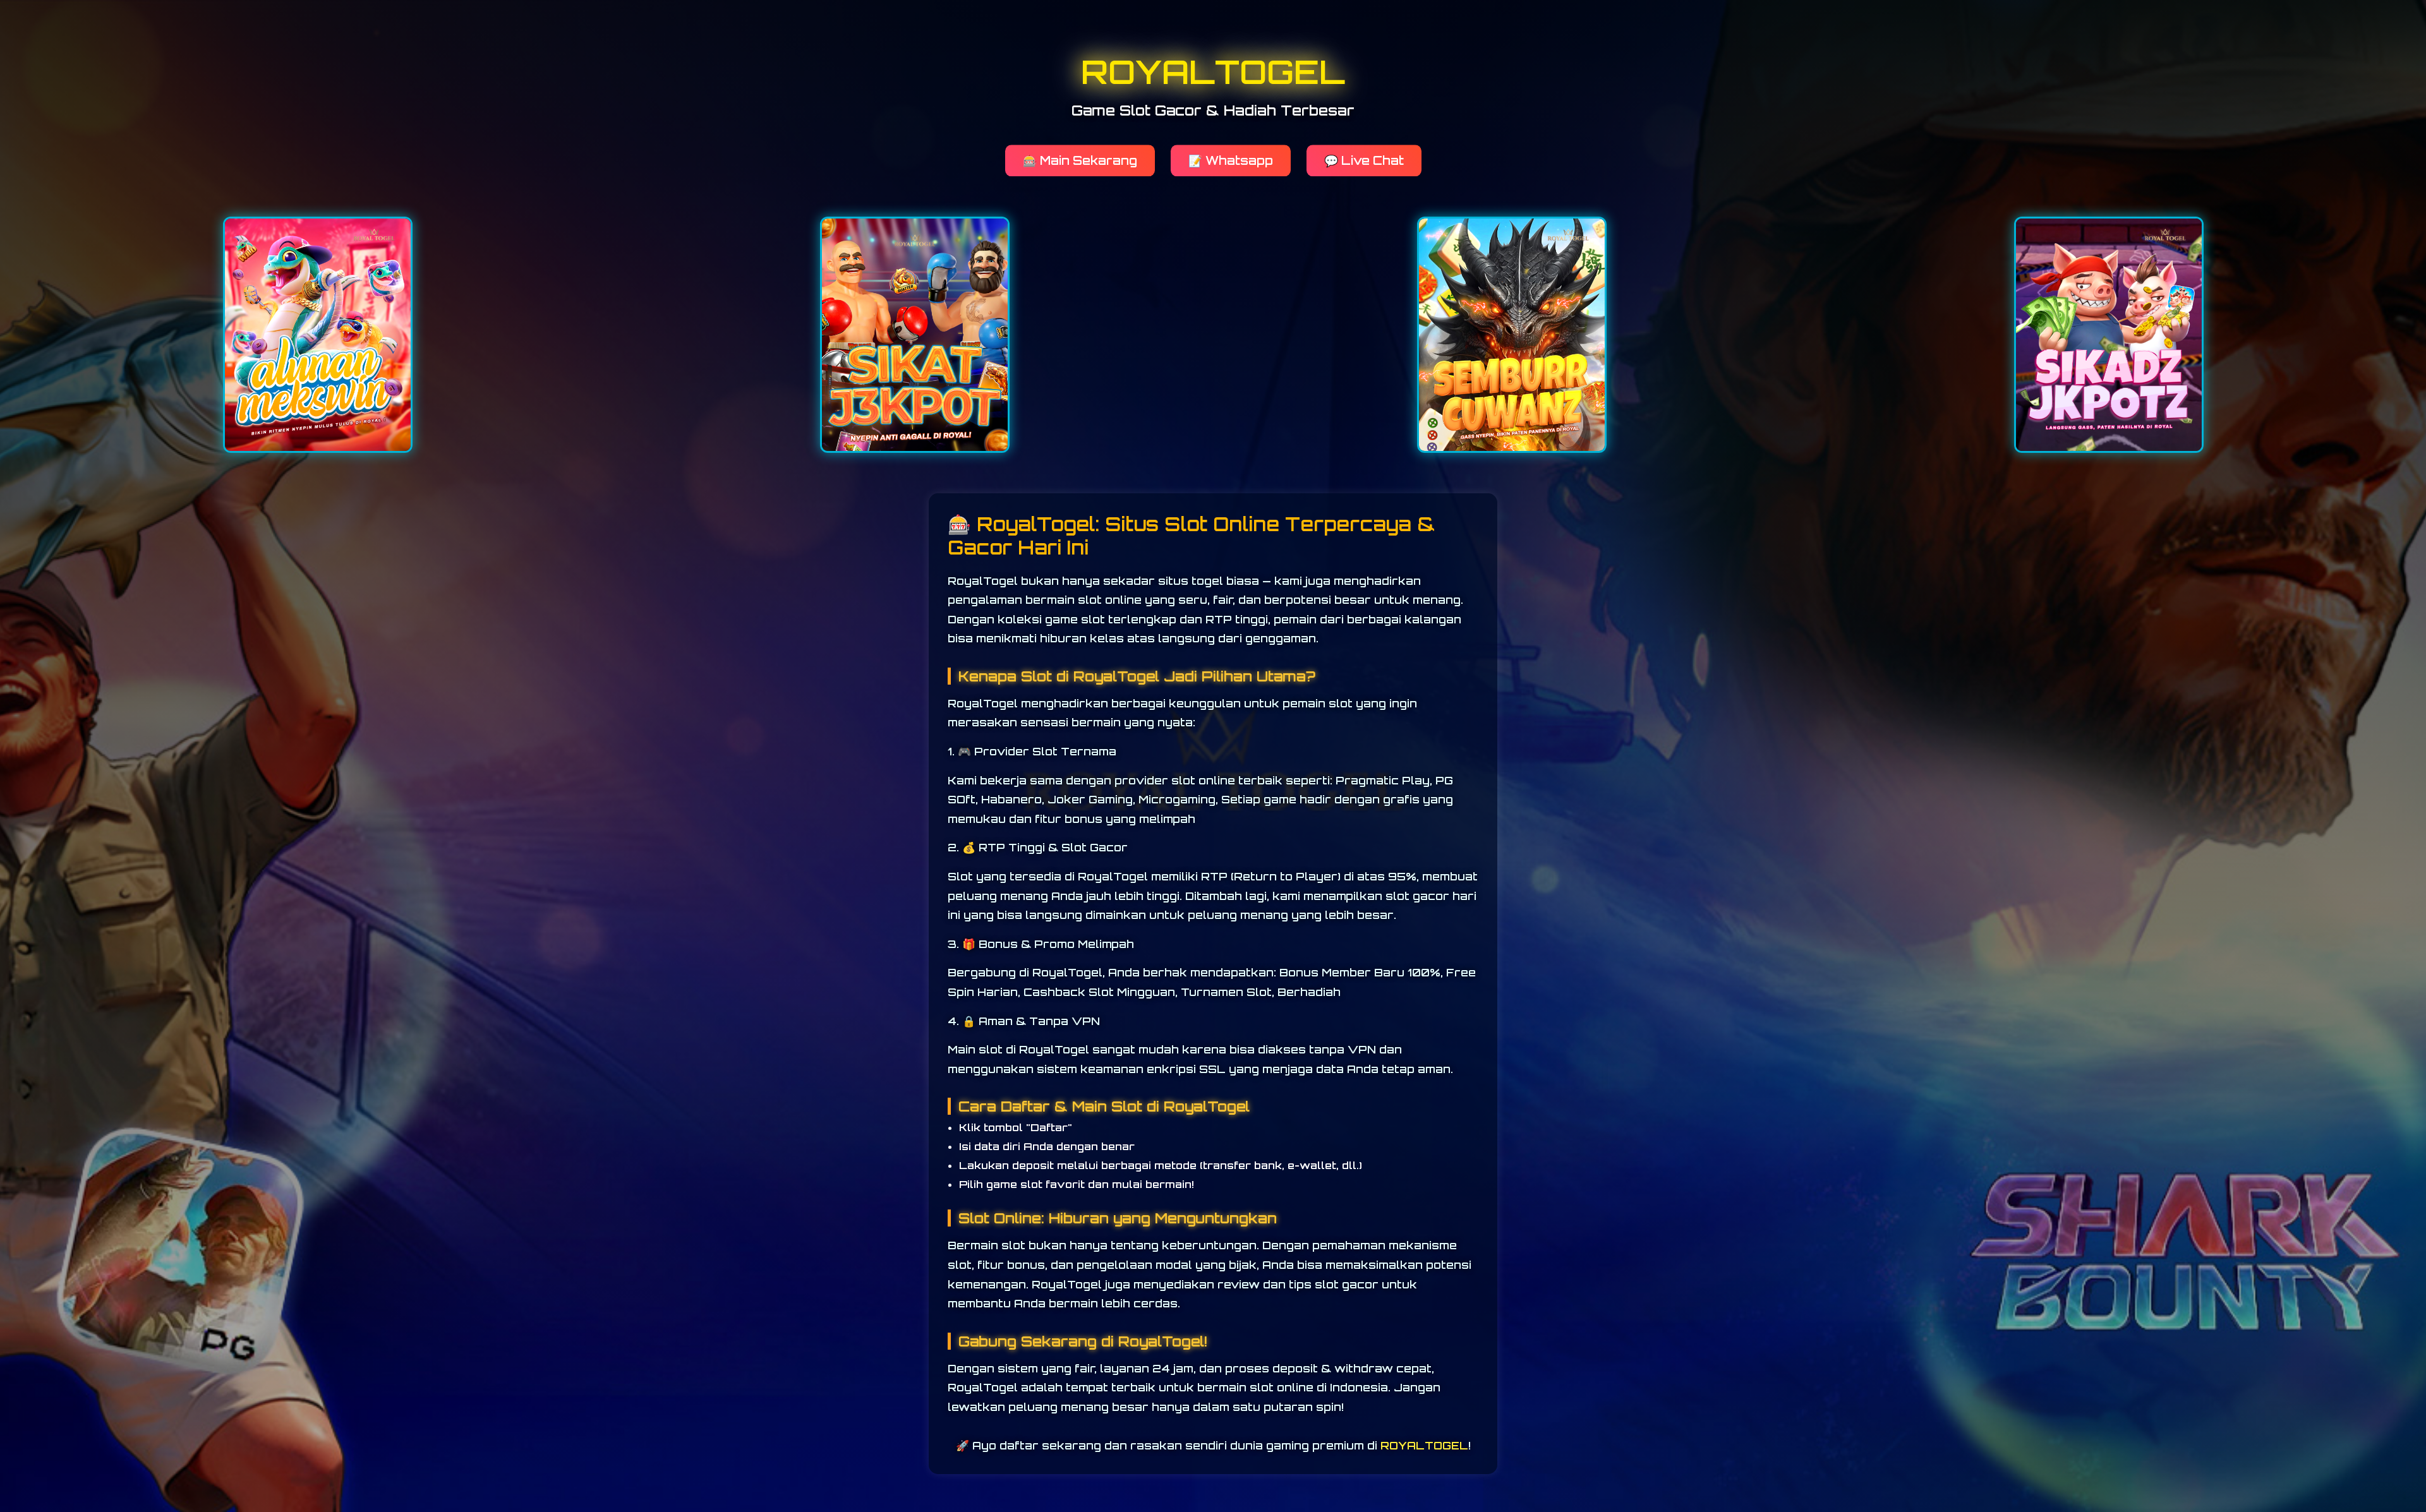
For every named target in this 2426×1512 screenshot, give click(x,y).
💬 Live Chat (1364, 160)
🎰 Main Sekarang (1080, 160)
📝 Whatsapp (1231, 160)
